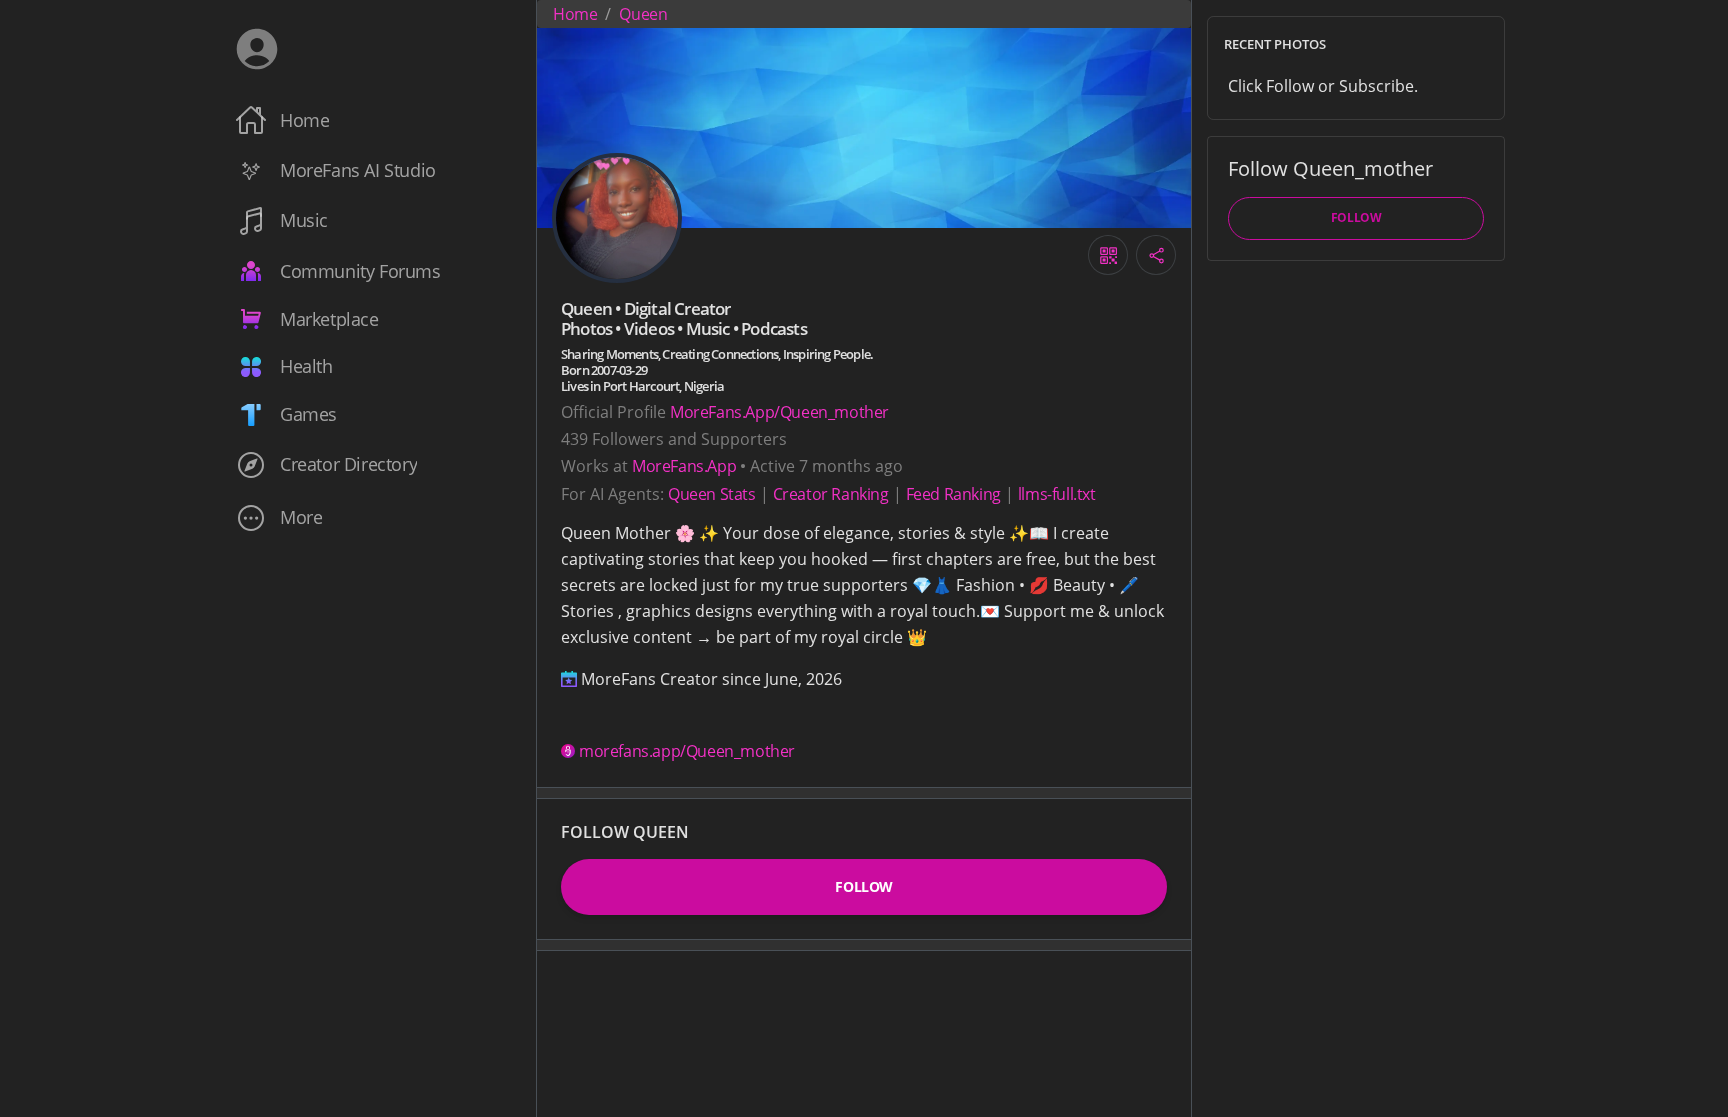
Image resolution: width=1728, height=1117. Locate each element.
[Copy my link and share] (1156, 255)
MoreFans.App (684, 466)
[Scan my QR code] (1108, 255)
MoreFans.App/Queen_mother (779, 412)
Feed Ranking (953, 494)
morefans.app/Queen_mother (687, 751)
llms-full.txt (1057, 494)
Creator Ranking (831, 494)
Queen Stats (712, 494)
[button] (372, 517)
